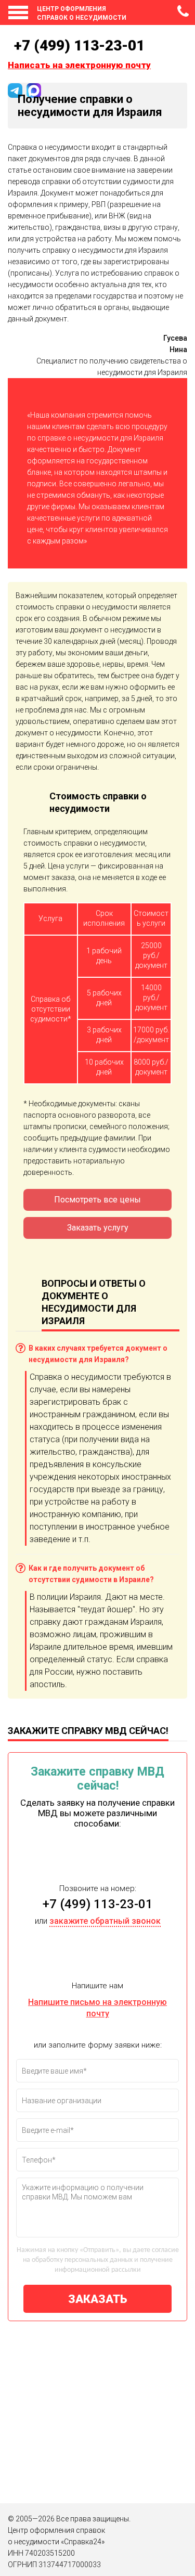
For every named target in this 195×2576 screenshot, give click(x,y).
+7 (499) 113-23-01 (184, 15)
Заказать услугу (98, 1228)
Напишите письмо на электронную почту (97, 2008)
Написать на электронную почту (79, 65)
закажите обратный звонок (105, 1921)
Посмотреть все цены (97, 1200)
